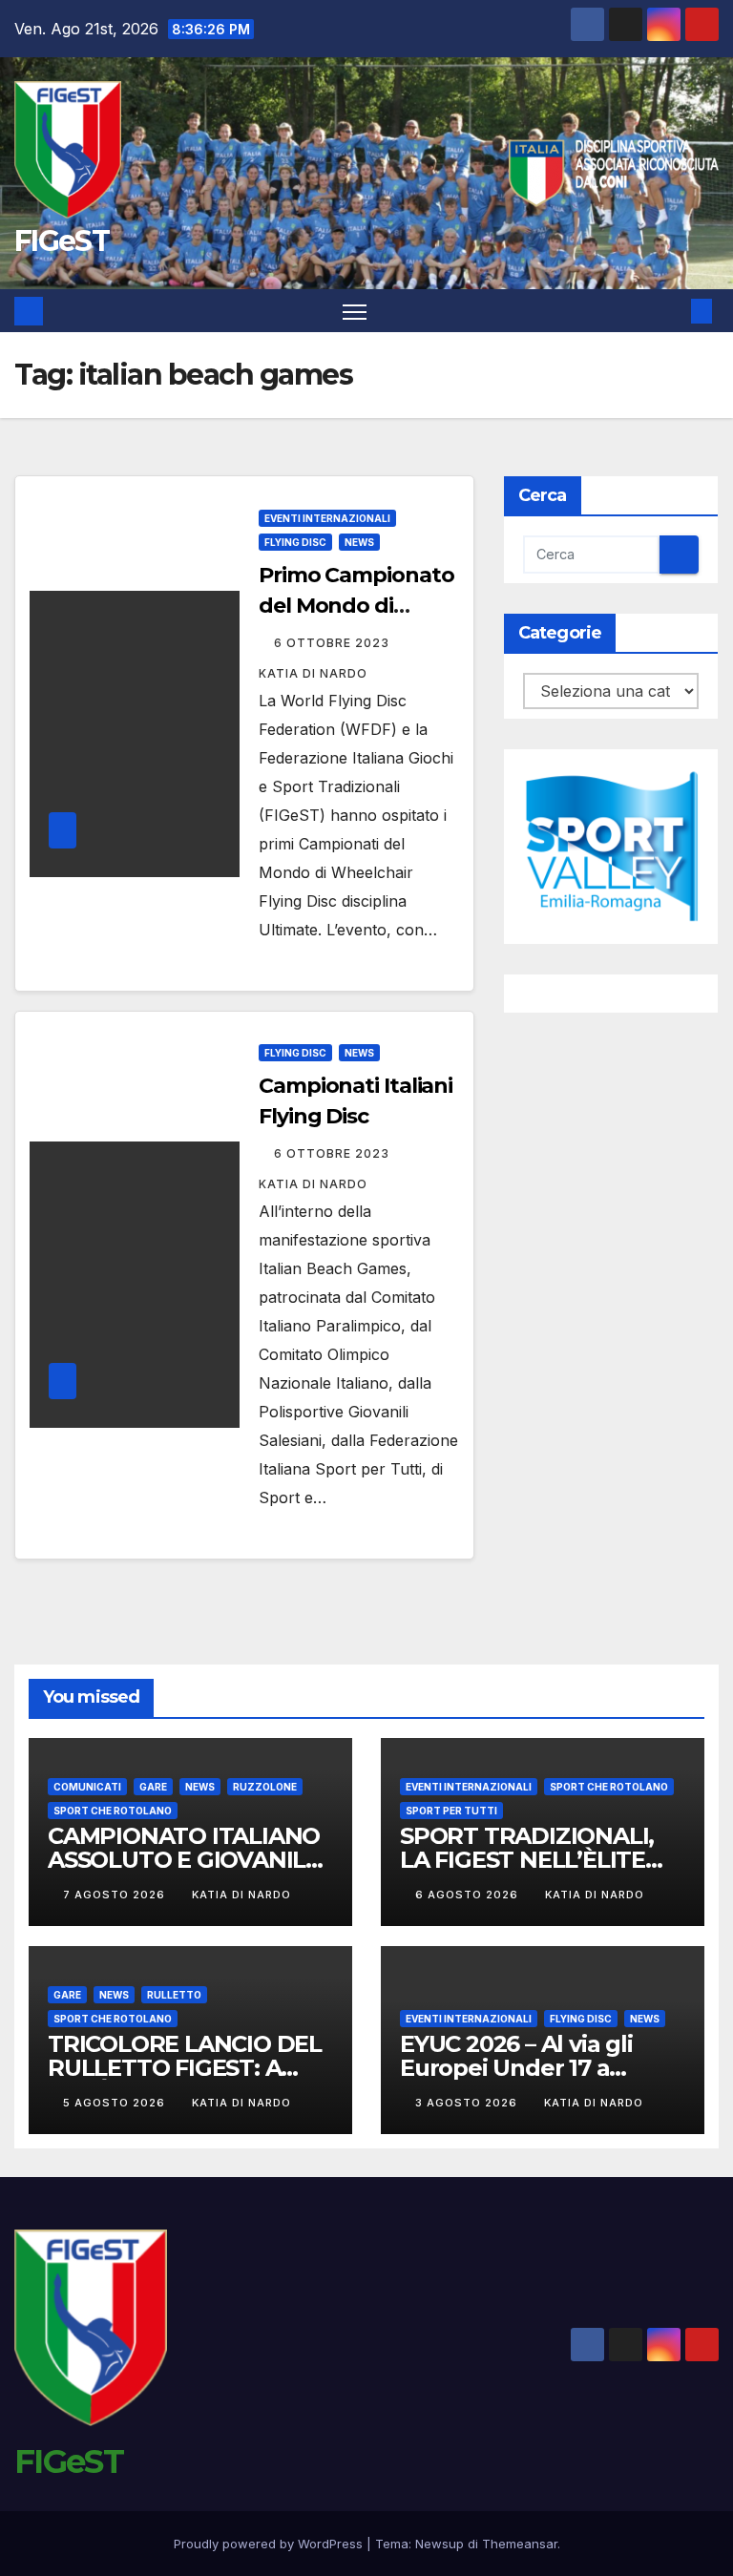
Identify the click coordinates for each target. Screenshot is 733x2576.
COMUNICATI (87, 1787)
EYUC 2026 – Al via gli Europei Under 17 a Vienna (516, 2068)
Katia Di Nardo (241, 1895)
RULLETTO (174, 1995)
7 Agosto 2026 (116, 1895)
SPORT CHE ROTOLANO (113, 1811)
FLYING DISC (295, 542)
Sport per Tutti (451, 1811)
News (359, 542)
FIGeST (62, 241)
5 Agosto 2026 (116, 2103)
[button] (671, 311)
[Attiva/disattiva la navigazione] (355, 311)
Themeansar (520, 2544)
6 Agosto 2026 (469, 1895)
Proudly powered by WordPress (270, 2544)
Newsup (440, 2544)
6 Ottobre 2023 (334, 643)
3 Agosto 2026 (468, 2103)
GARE (153, 1787)
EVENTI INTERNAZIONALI (327, 518)
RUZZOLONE (265, 1787)
